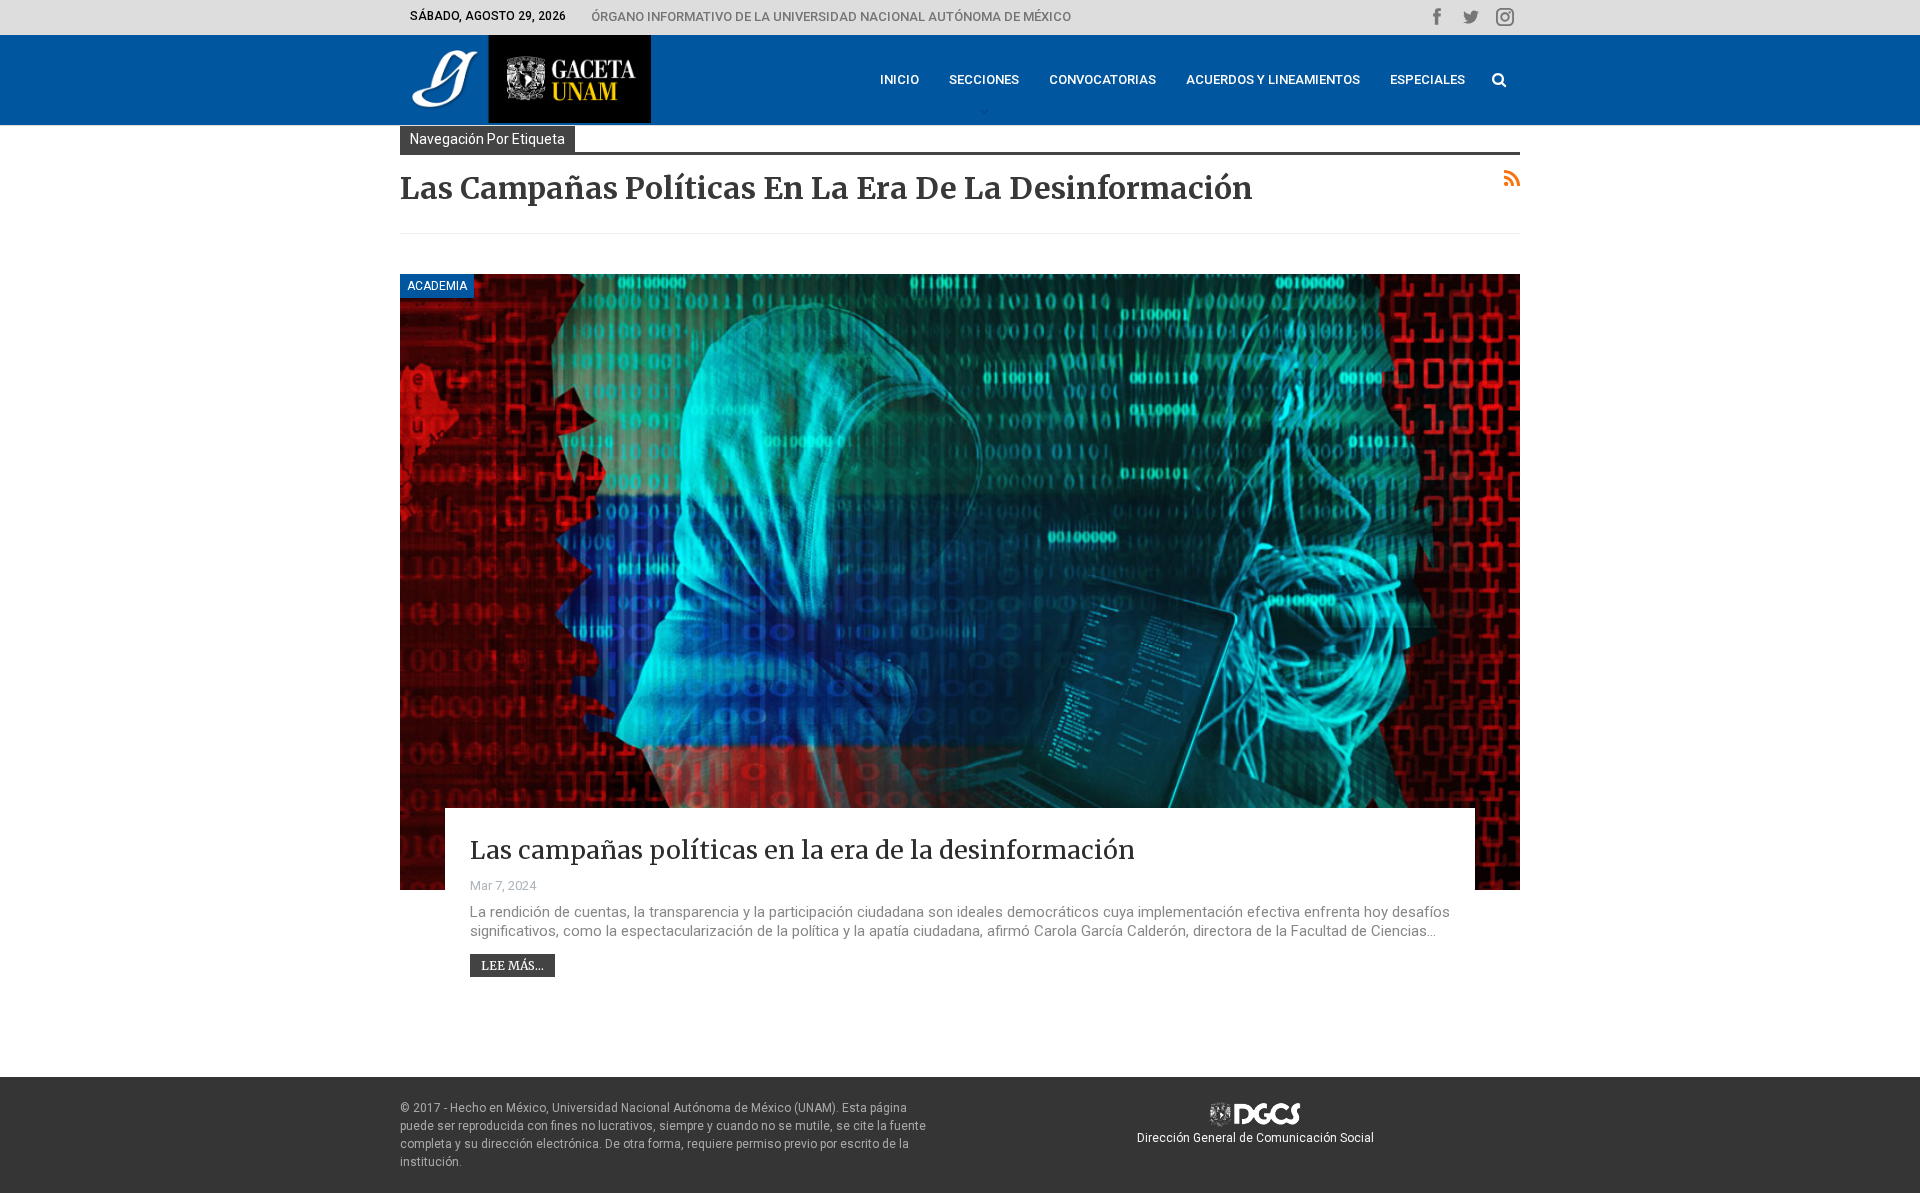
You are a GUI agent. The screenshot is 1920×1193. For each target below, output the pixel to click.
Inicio (899, 79)
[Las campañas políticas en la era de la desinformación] (960, 582)
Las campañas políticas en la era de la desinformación (802, 850)
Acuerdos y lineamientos (1273, 79)
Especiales (1427, 79)
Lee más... (512, 965)
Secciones (984, 79)
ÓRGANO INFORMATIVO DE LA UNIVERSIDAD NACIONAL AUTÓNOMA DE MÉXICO (831, 16)
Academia (437, 286)
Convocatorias (1102, 79)
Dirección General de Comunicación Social (1255, 1138)
